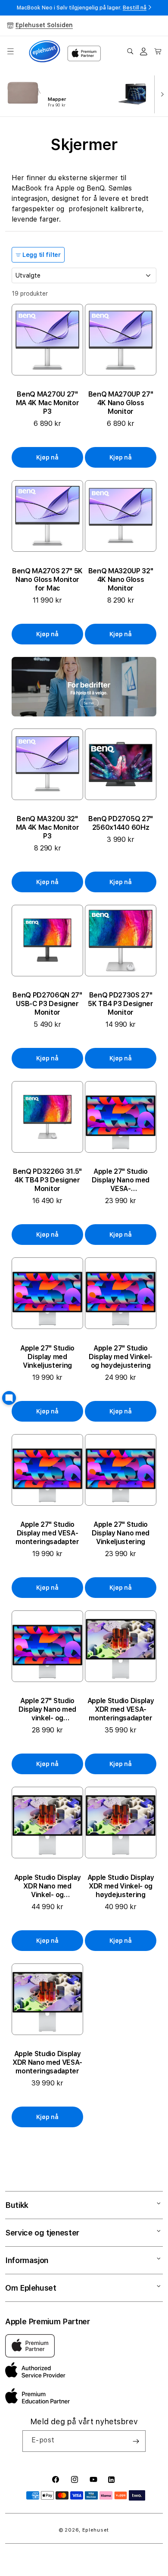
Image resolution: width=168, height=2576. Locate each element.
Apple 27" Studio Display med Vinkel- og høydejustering (121, 1357)
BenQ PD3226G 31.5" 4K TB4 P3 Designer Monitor (47, 1180)
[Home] (45, 52)
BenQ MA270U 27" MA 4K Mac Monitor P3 (48, 403)
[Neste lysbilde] (160, 94)
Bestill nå (135, 8)
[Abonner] (136, 2441)
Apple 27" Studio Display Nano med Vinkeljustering (121, 1533)
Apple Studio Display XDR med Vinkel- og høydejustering (121, 1886)
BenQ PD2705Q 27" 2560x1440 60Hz (121, 823)
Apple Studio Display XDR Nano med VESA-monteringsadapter (47, 2062)
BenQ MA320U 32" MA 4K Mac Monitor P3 (48, 827)
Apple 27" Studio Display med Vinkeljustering (47, 1357)
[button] (10, 51)
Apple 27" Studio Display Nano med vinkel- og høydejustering (47, 1710)
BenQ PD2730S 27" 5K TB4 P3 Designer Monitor (120, 1004)
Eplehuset (96, 2530)
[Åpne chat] (9, 1398)
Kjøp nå (47, 457)
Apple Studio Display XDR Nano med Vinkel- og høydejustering (48, 1886)
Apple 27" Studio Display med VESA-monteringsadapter (47, 1533)
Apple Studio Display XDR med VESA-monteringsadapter (121, 1709)
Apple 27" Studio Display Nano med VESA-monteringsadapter (121, 1180)
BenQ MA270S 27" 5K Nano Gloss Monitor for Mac (47, 580)
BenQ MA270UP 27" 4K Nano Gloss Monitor (121, 403)
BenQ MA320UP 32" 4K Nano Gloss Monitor (121, 580)
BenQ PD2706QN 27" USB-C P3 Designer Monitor (47, 1004)
